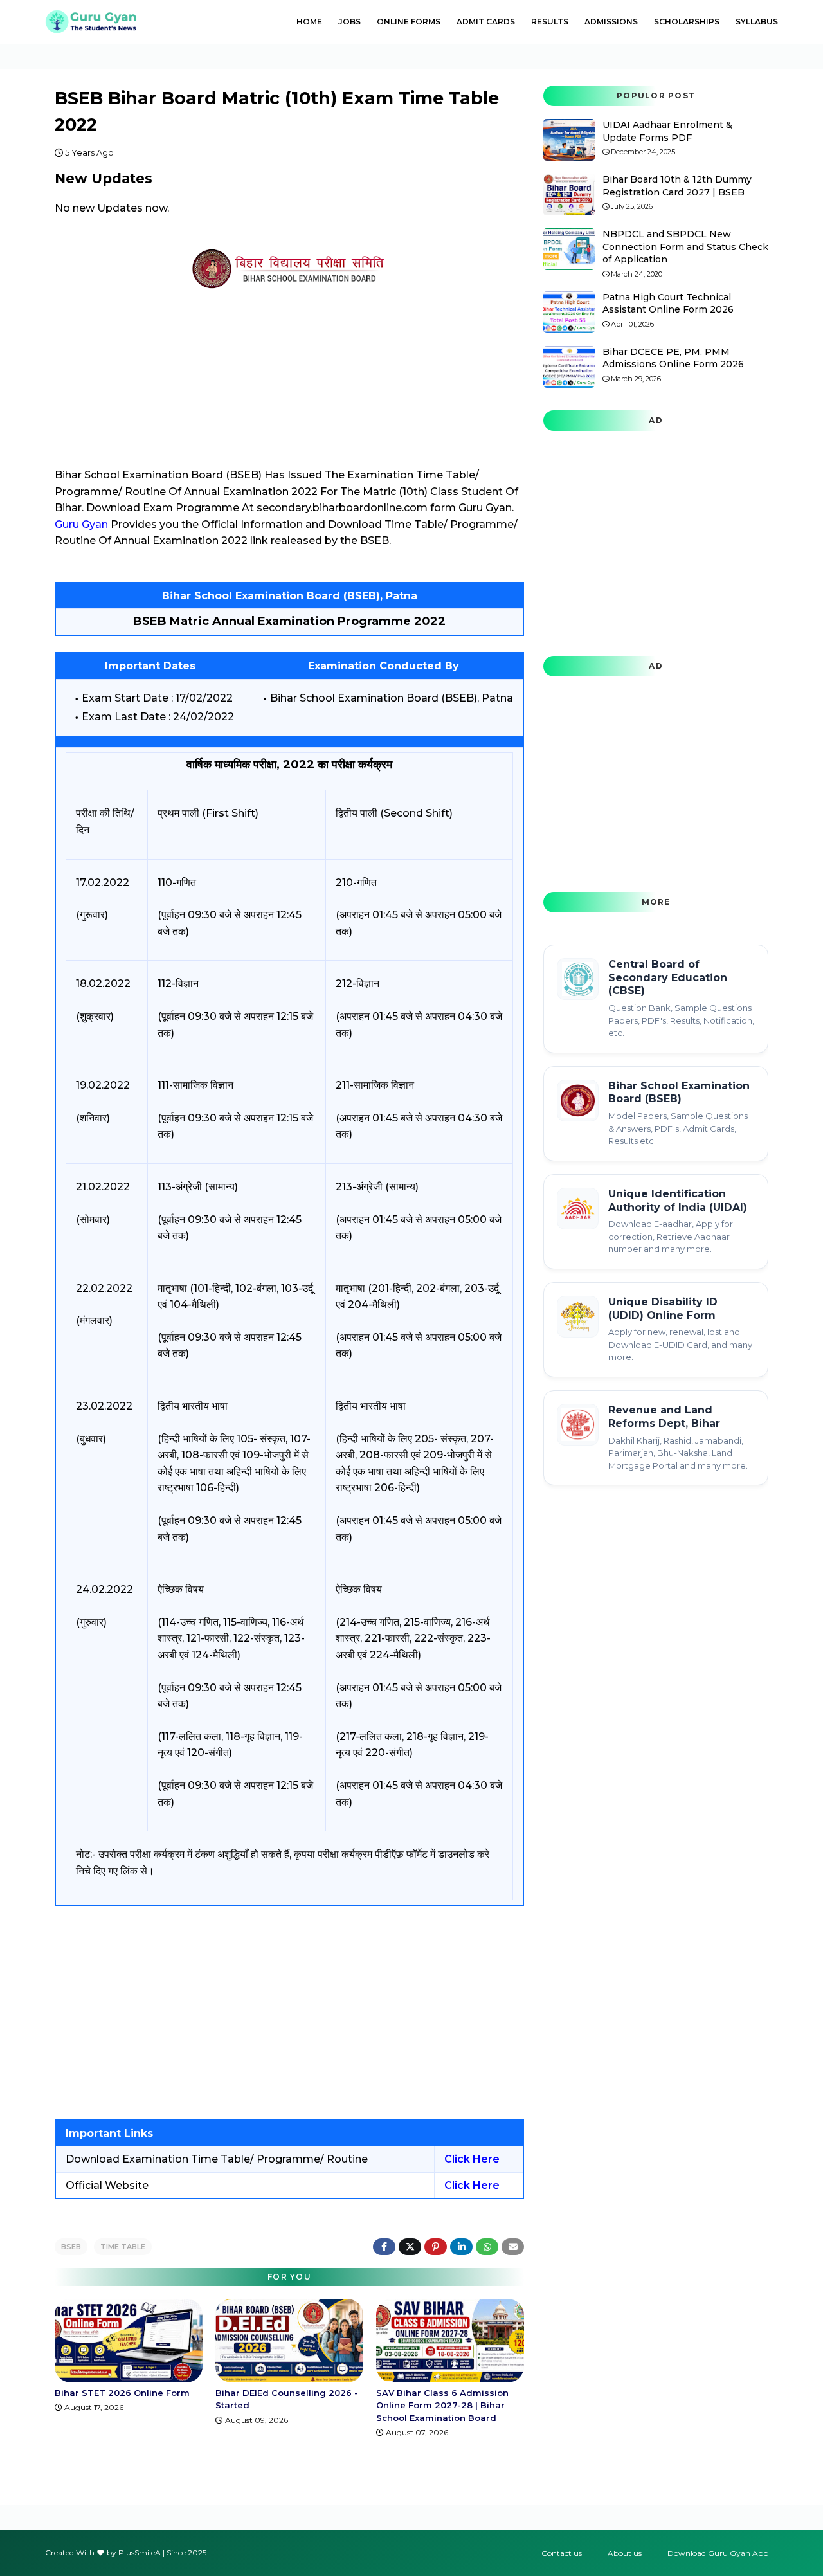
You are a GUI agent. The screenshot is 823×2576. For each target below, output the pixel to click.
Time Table (123, 2247)
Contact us (562, 2553)
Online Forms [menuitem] (409, 22)
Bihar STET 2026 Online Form (122, 2393)
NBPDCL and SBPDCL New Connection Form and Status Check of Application (685, 247)
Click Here (472, 2159)
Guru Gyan (81, 524)
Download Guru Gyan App (718, 2553)
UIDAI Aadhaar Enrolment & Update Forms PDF (667, 131)
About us (625, 2553)
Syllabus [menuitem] (757, 22)
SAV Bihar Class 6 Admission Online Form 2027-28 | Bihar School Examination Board (442, 2405)
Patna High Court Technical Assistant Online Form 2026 (668, 304)
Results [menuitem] (550, 22)
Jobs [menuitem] (349, 22)
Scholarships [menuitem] (687, 22)
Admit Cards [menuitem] (486, 22)
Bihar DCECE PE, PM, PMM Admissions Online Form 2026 (673, 358)
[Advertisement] (289, 2013)
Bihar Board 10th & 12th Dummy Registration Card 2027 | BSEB (677, 186)
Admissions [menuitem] (611, 22)
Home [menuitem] (309, 22)
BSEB (71, 2247)
